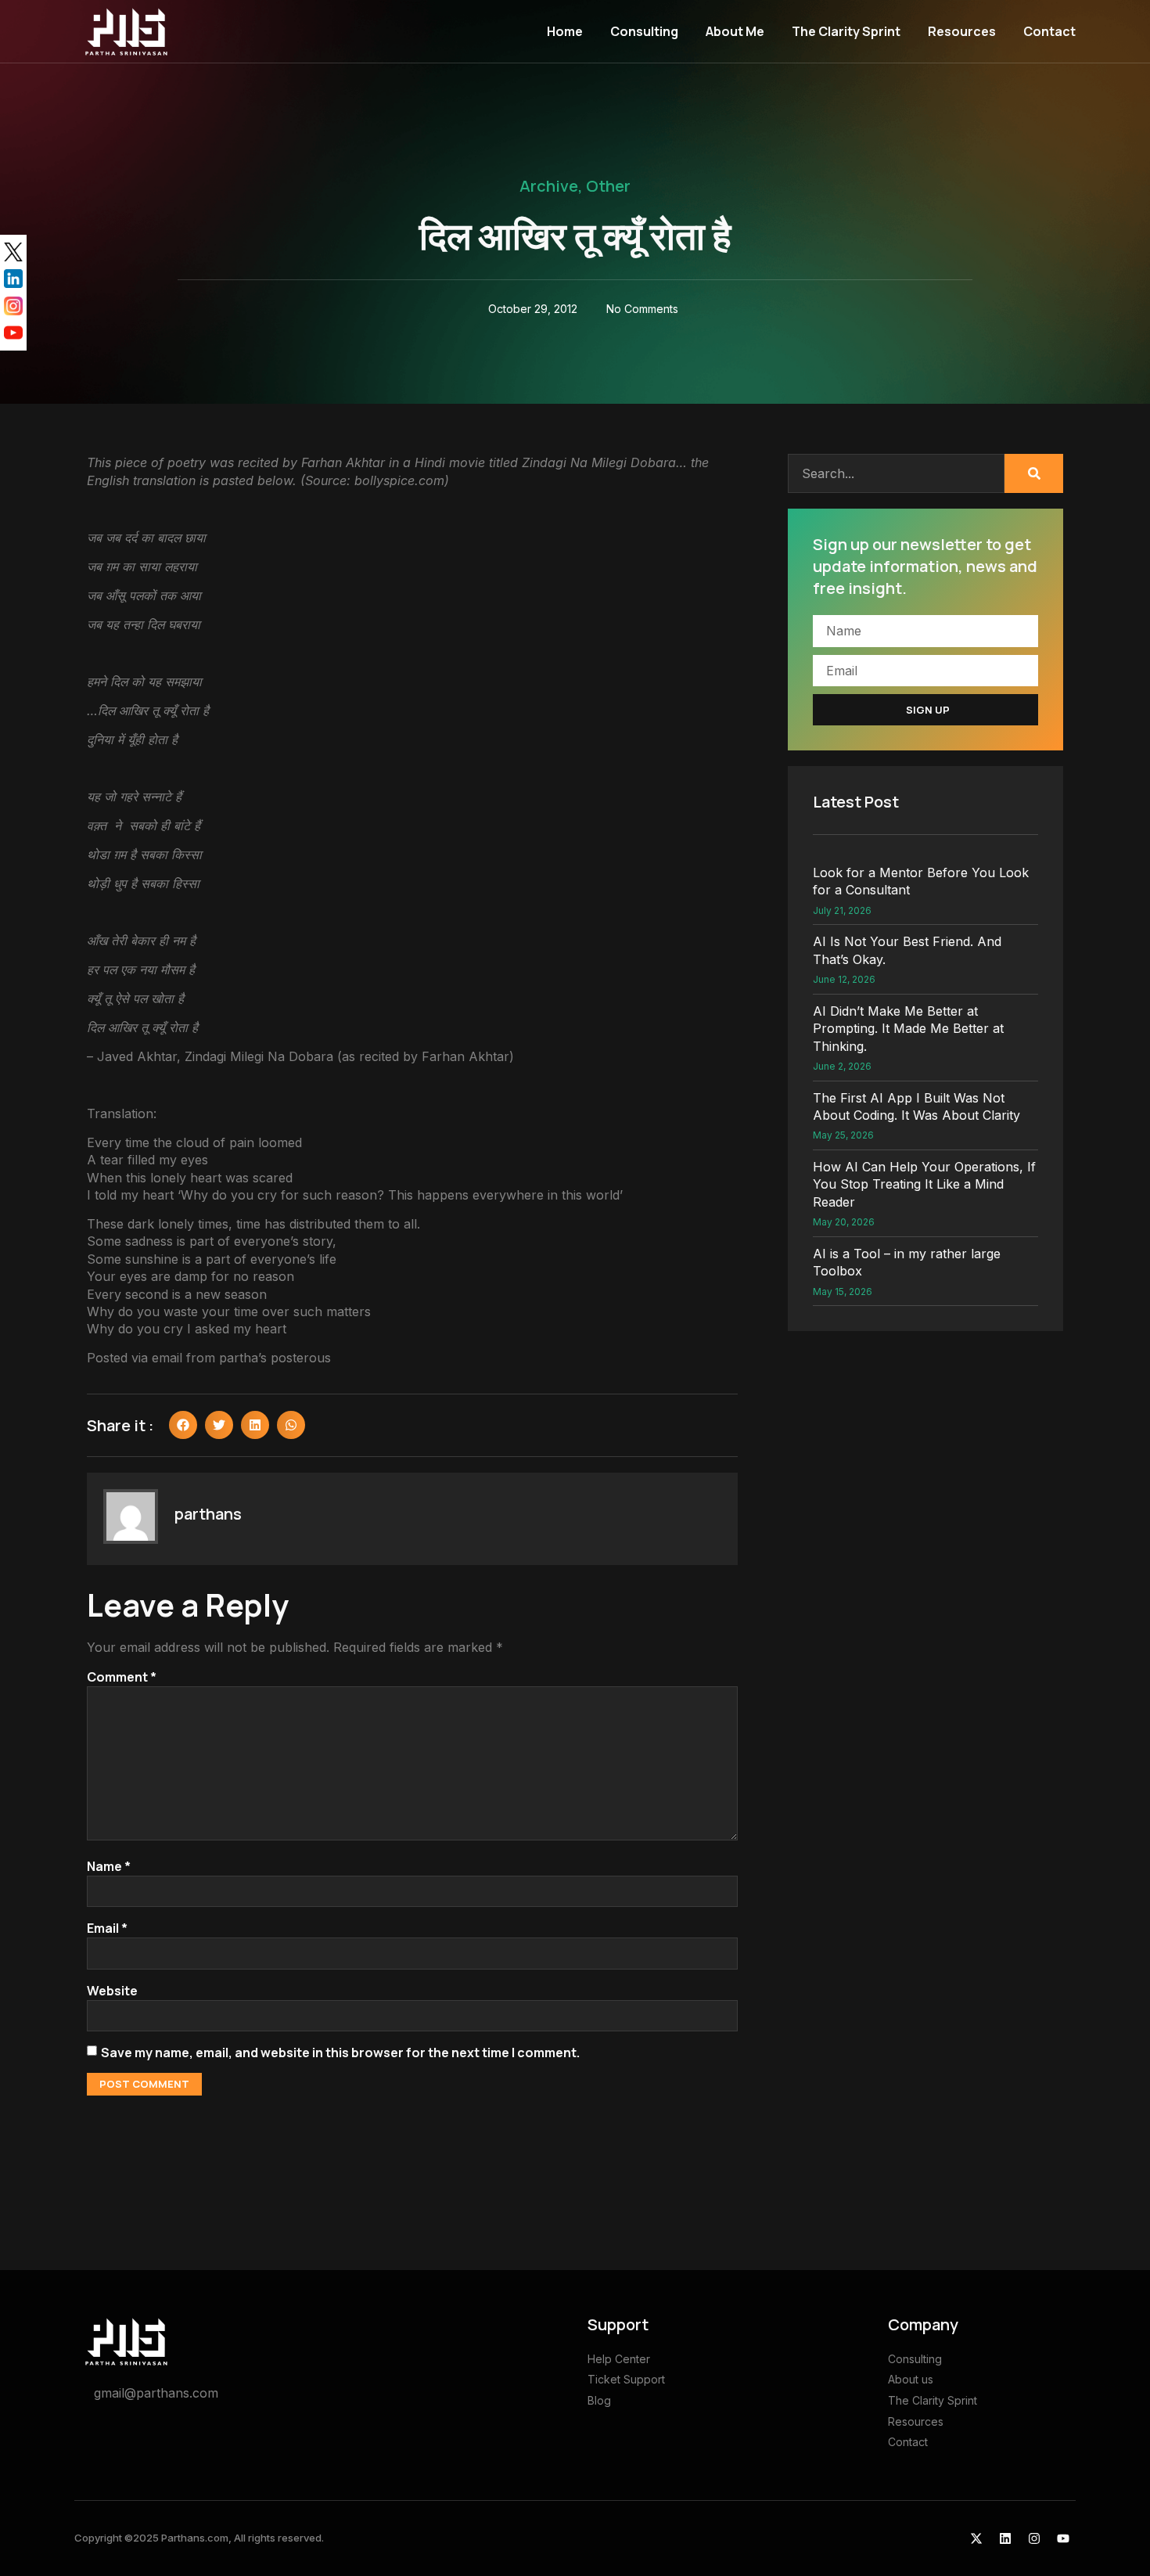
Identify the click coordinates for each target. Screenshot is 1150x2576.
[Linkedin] (1005, 2538)
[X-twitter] (976, 2538)
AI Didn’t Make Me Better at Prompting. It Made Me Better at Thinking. (908, 1029)
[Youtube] (1063, 2538)
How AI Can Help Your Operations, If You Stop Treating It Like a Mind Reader (924, 1184)
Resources (962, 31)
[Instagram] (1034, 2538)
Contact (1049, 31)
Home (565, 31)
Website (112, 1991)
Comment (122, 1677)
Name (109, 1866)
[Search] (1034, 473)
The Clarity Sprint (846, 31)
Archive (549, 186)
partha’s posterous (275, 1358)
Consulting (644, 31)
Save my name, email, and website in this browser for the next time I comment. (340, 2053)
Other (608, 186)
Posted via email (135, 1358)
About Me (735, 31)
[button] (183, 1425)
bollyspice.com (399, 480)
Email (107, 1928)
